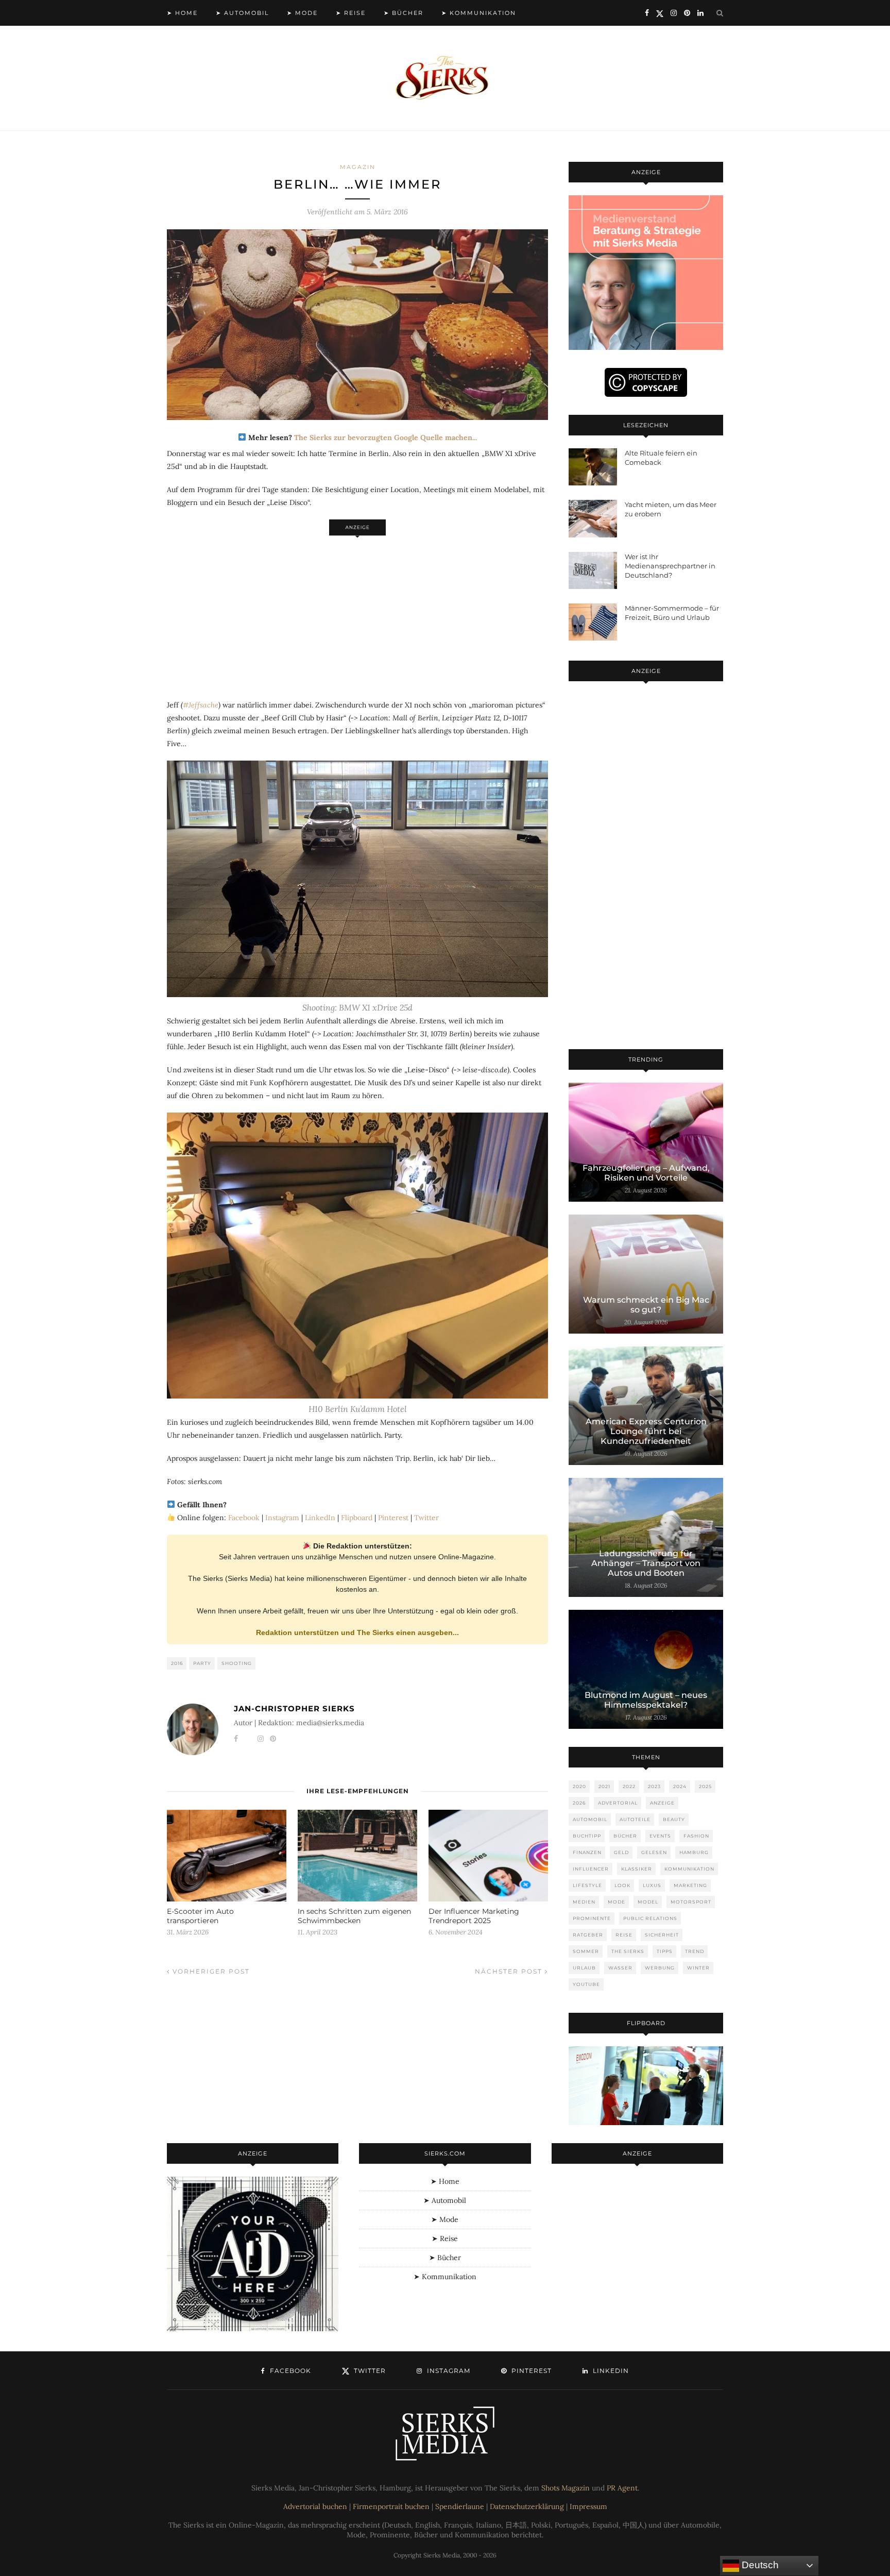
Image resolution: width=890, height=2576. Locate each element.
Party (202, 1663)
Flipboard (357, 1518)
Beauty (674, 1819)
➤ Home (182, 13)
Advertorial (618, 1803)
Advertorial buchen (315, 2506)
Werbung (660, 1968)
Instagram (282, 1518)
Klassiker (637, 1869)
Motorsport (691, 1902)
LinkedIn (320, 1518)
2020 (579, 1786)
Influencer (591, 1869)
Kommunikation (689, 1869)
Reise (624, 1935)
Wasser (620, 1968)
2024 (680, 1786)
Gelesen (654, 1852)
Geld (621, 1852)
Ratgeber (588, 1935)
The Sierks (628, 1951)
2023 (654, 1786)
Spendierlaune (460, 2506)
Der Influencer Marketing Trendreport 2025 (474, 1916)
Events (660, 1836)
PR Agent (622, 2488)
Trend (695, 1951)
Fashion (696, 1836)
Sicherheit (662, 1935)
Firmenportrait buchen (391, 2506)
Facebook (244, 1518)
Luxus (652, 1885)
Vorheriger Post (210, 1971)
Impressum (588, 2506)
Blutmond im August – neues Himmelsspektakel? (646, 1700)
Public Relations (650, 1918)
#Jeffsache (201, 705)
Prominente (592, 1918)
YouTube (586, 1984)
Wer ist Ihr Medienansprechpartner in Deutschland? (670, 566)
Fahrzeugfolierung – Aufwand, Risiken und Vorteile (646, 1173)
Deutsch (759, 2565)
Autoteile (635, 1819)
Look (622, 1885)
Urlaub (584, 1968)
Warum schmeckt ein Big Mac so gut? (646, 1305)
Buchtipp (587, 1836)
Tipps (665, 1951)
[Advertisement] (357, 612)
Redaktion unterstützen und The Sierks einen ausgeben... (357, 1632)
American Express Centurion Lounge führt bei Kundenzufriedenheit (646, 1431)
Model (648, 1902)
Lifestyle (587, 1885)
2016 (177, 1663)
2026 (579, 1803)
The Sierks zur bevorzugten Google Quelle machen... (386, 437)
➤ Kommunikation (479, 13)
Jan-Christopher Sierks (294, 1708)
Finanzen (587, 1852)
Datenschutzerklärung (527, 2506)
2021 (604, 1786)
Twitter (426, 1518)
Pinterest (393, 1518)
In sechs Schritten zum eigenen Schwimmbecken (354, 1916)
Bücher (625, 1836)
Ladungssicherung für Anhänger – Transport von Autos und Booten (646, 1563)
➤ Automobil (242, 13)
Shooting (237, 1663)
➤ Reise (351, 13)
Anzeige (662, 1803)
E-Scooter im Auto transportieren (200, 1916)
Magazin (358, 167)
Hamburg (694, 1852)
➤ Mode (302, 13)
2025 (705, 1786)
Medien (584, 1902)
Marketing (690, 1885)
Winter (698, 1968)
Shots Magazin (566, 2488)
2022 (629, 1786)
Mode (617, 1902)
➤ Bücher (404, 13)
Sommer (586, 1951)
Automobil (590, 1819)
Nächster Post (510, 1971)
